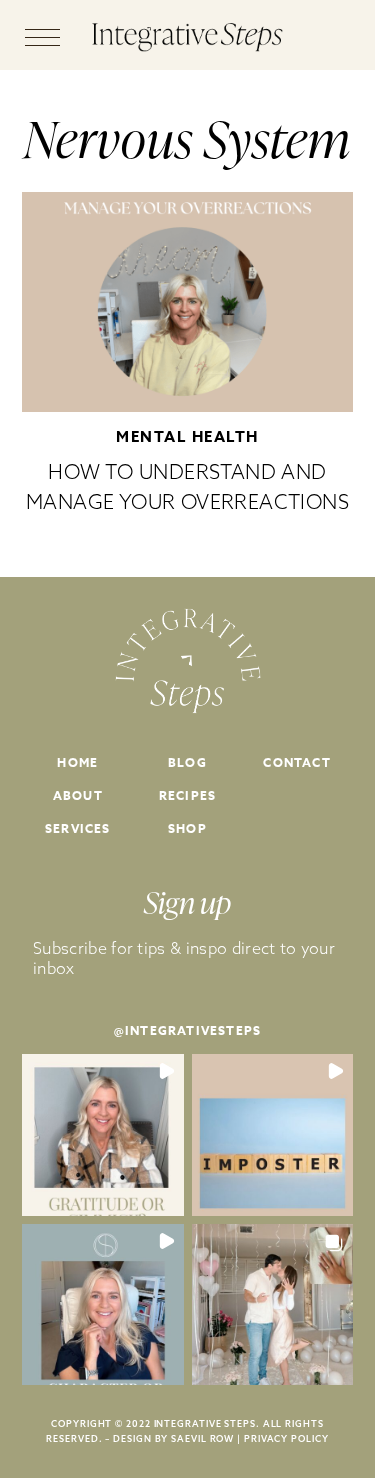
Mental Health (187, 436)
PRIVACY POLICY (286, 1438)
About (78, 795)
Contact (296, 762)
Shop (187, 828)
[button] (103, 1135)
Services (78, 828)
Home (77, 762)
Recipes (187, 795)
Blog (187, 762)
